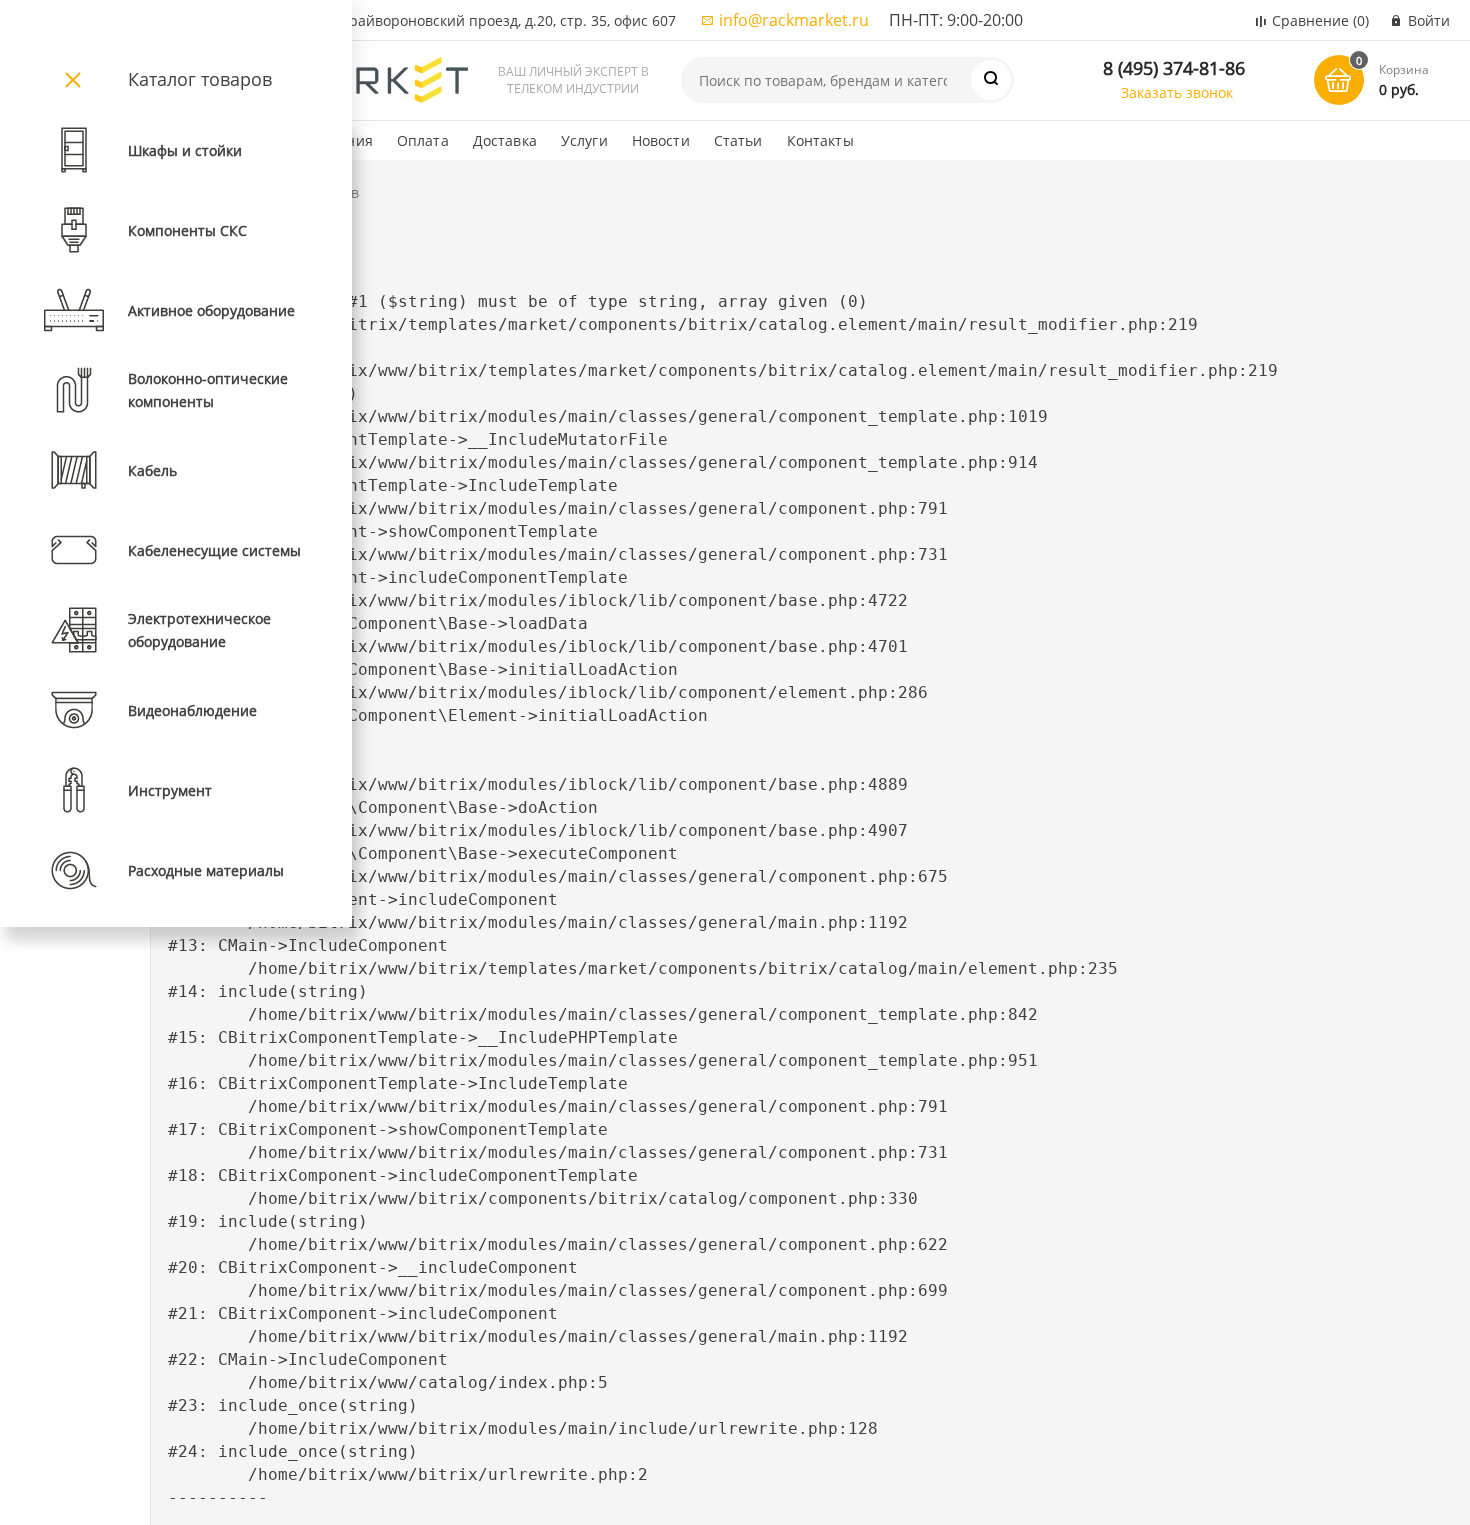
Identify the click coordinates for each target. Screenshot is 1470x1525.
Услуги (584, 140)
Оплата (423, 140)
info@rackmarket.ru (794, 20)
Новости (661, 140)
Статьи (738, 140)
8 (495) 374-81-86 (1174, 68)
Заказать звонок (1177, 92)
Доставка (505, 140)
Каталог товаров (200, 79)
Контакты (820, 140)
